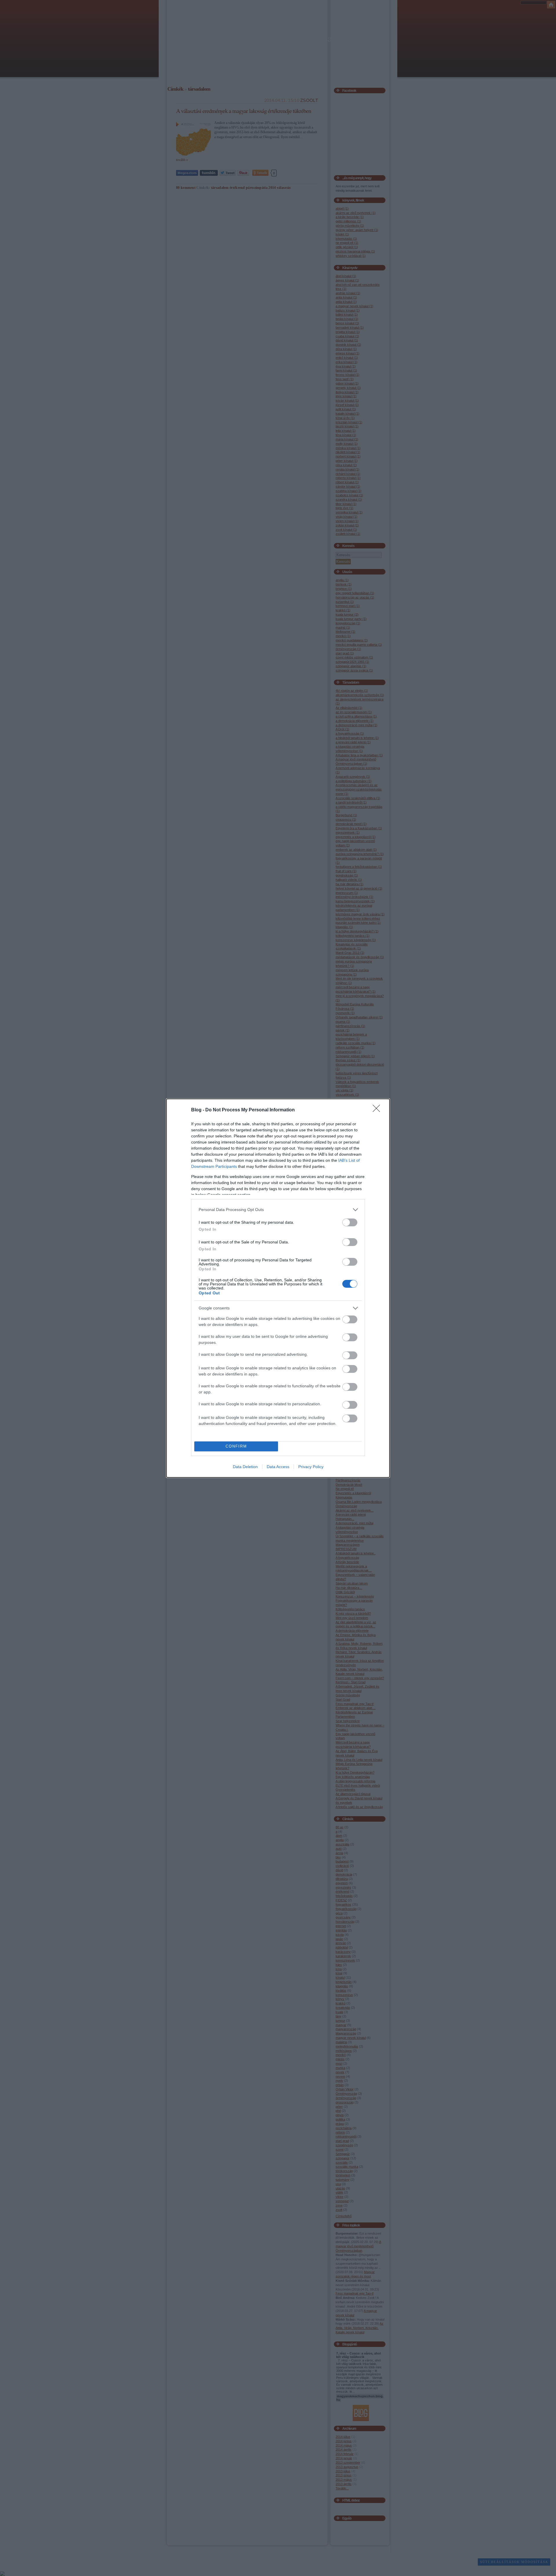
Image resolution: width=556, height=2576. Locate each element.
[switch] (350, 1222)
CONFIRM (236, 1446)
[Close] (378, 1110)
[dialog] (278, 1288)
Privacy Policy (311, 1467)
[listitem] (278, 1210)
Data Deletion (245, 1467)
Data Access (278, 1467)
